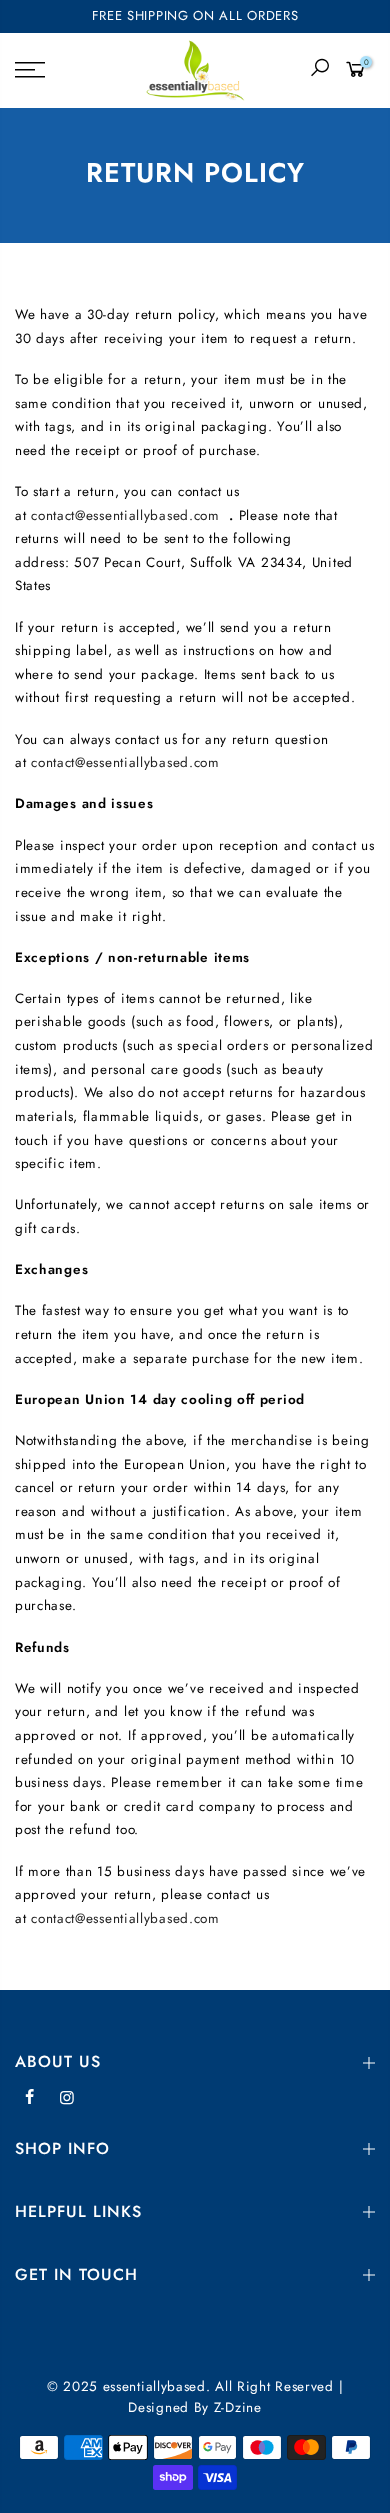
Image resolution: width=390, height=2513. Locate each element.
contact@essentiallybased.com (125, 515)
